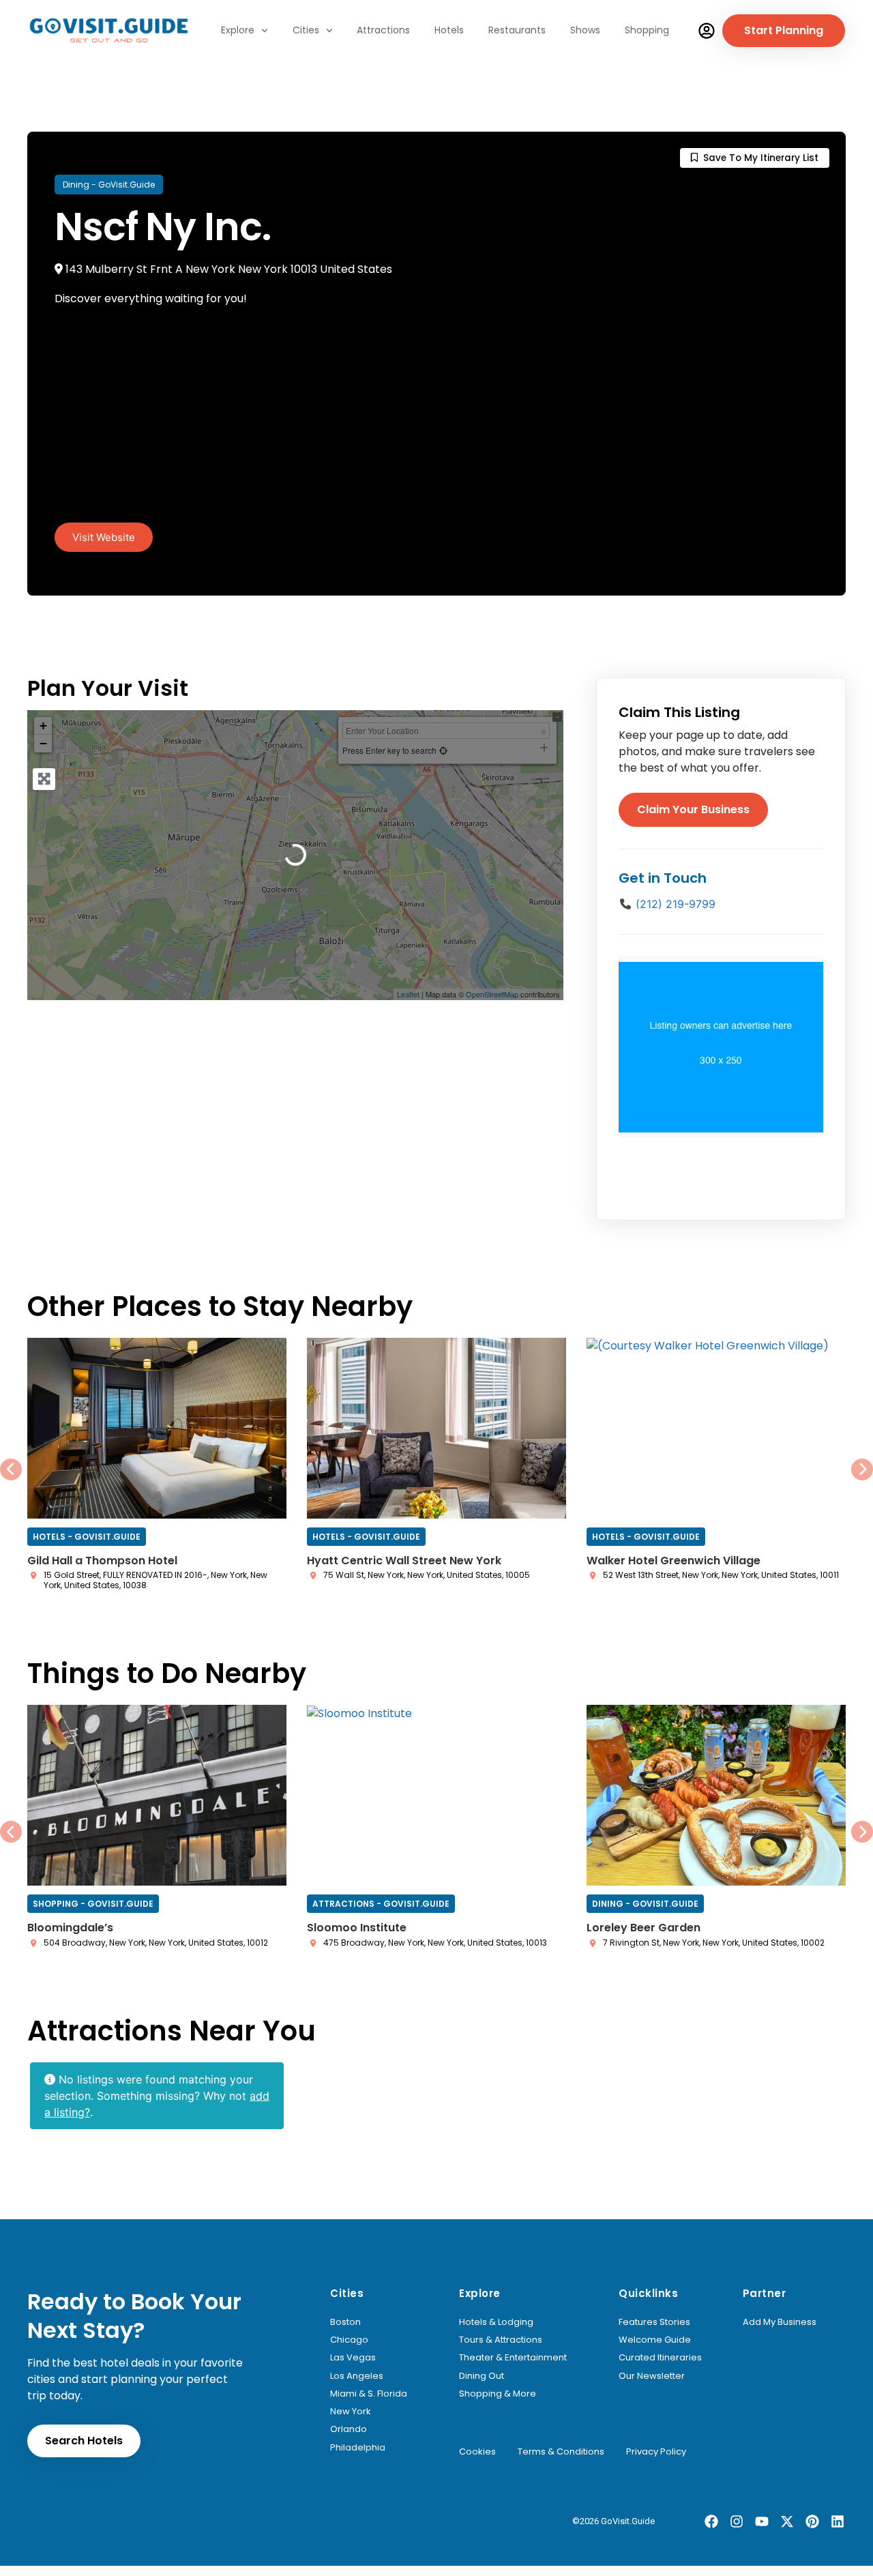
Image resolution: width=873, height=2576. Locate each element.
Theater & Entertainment (513, 2358)
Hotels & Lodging (496, 2322)
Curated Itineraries (660, 2358)
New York (351, 2412)
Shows (585, 30)
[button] (104, 537)
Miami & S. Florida (369, 2394)
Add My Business (780, 2322)
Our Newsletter (652, 2376)
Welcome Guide (655, 2340)
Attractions (383, 30)
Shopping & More (498, 2394)
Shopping (647, 30)
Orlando (349, 2429)
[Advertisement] (436, 420)
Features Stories (654, 2322)
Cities (306, 30)
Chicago (349, 2340)
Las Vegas (353, 2358)
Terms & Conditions (561, 2452)
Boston (345, 2322)
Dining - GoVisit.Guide (109, 185)
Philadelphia (358, 2448)
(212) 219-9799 (676, 904)
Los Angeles (357, 2376)
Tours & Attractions (501, 2340)
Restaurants (517, 30)
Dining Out (482, 2376)
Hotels (449, 30)
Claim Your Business (693, 809)
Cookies (477, 2452)
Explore (238, 30)
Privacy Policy (656, 2452)
